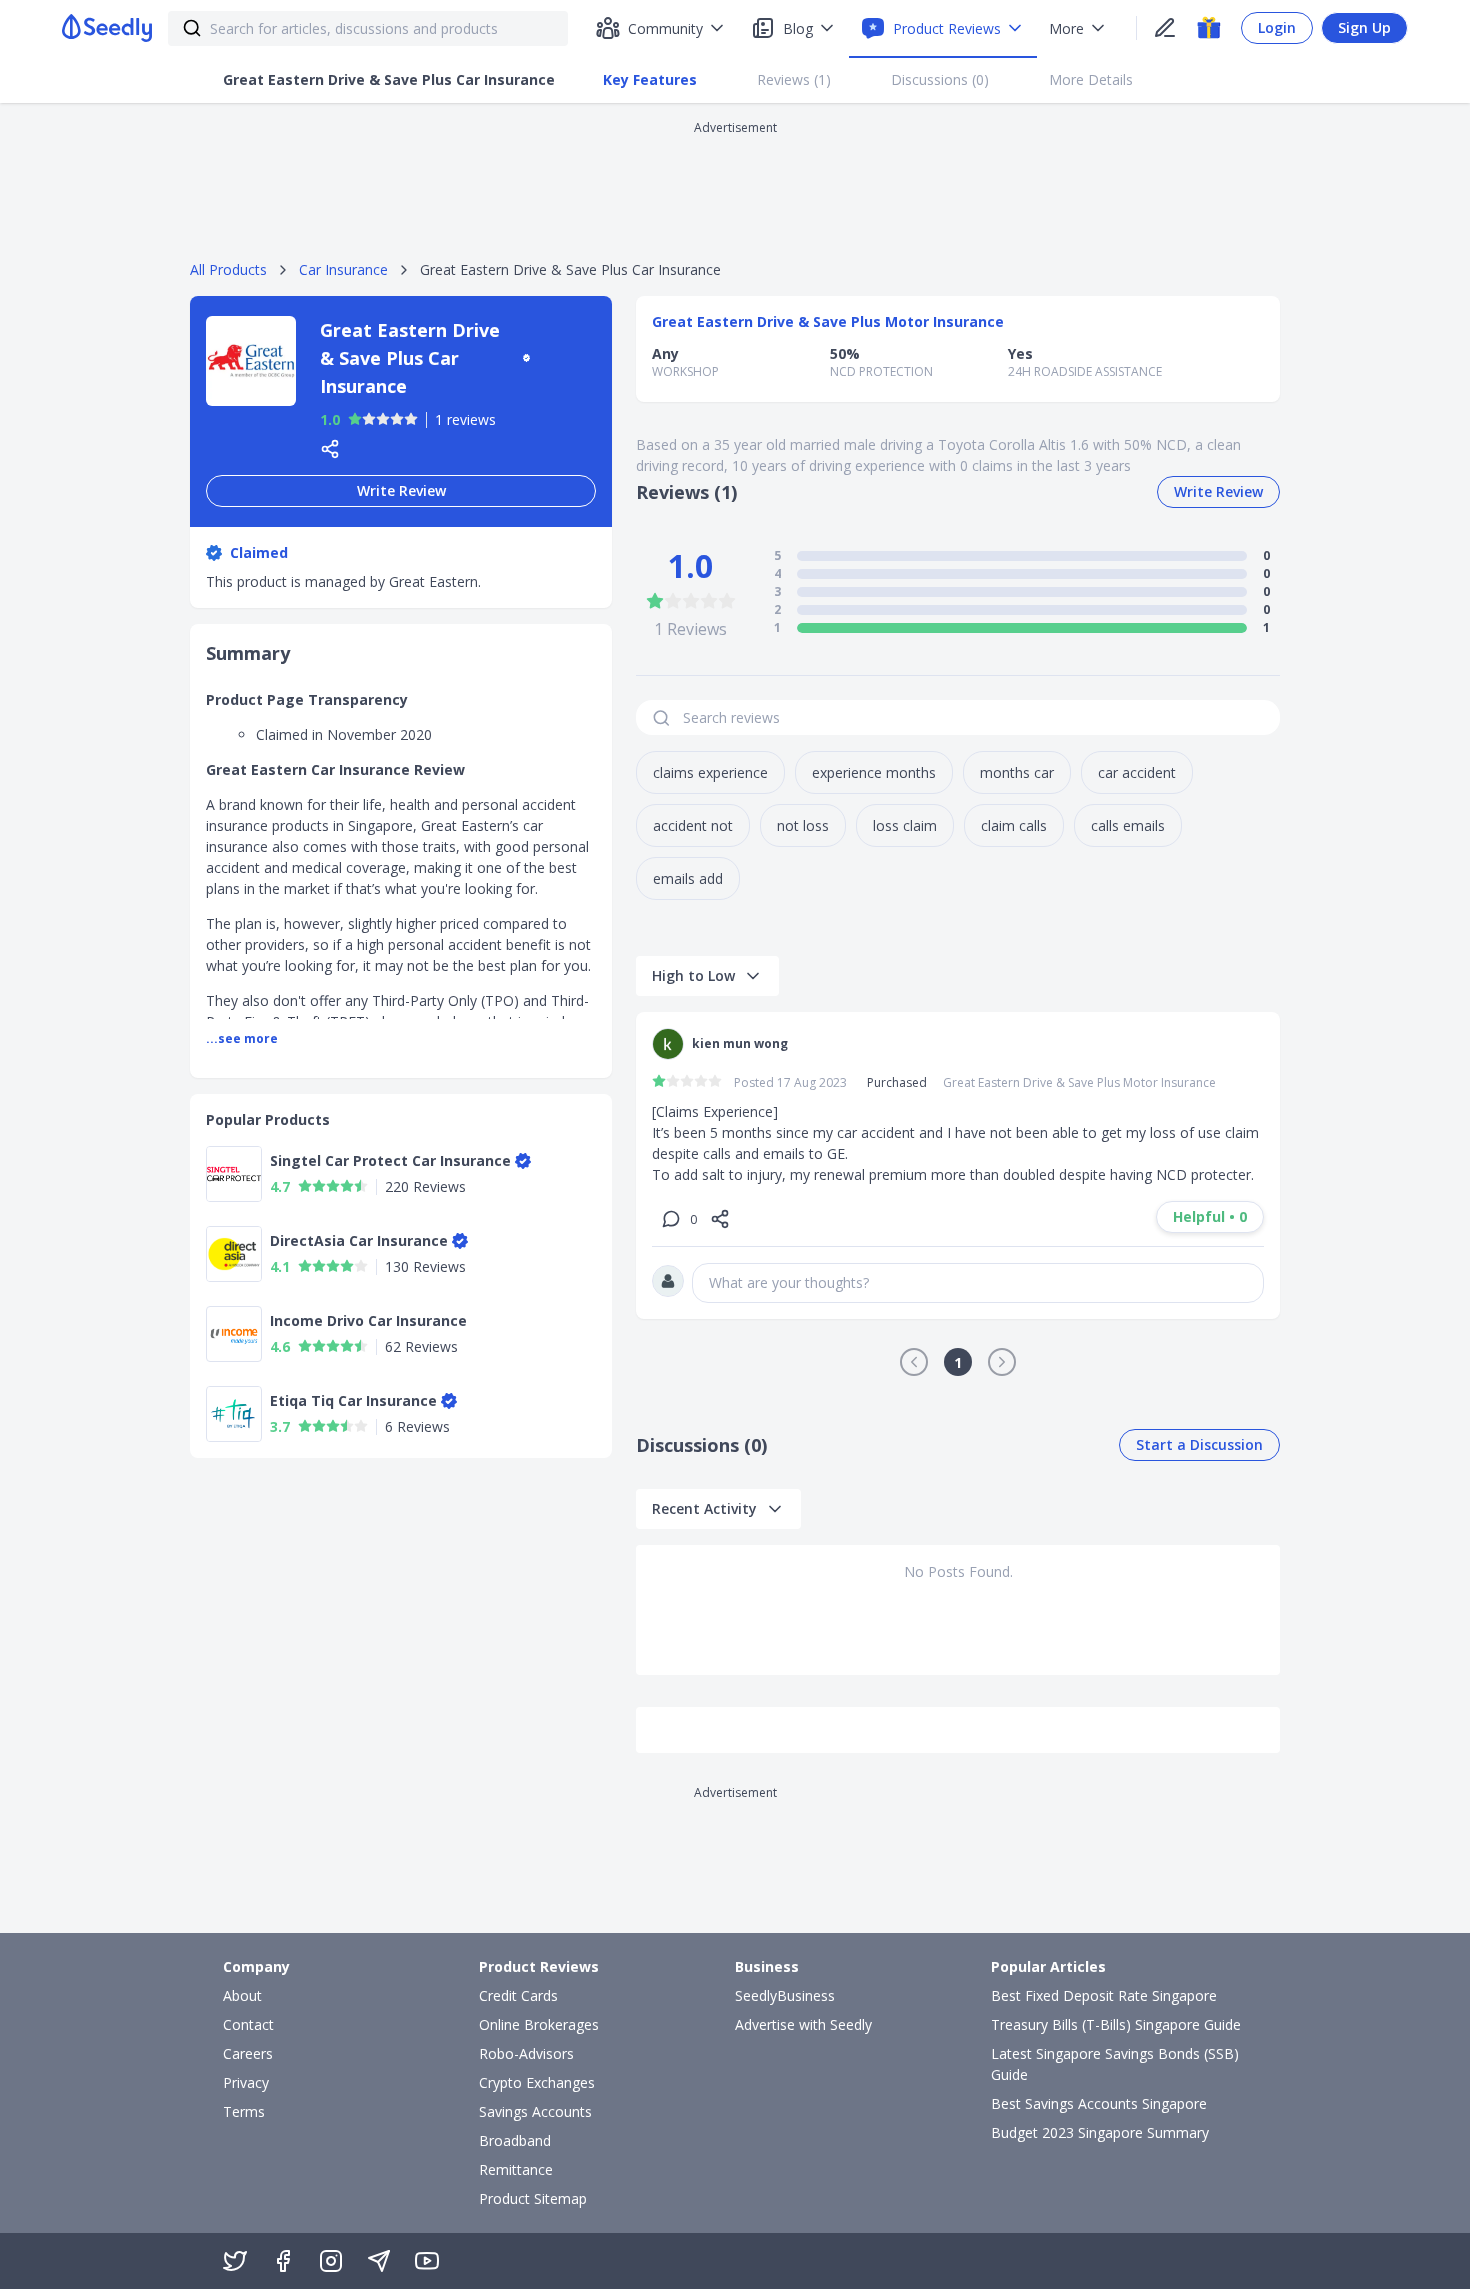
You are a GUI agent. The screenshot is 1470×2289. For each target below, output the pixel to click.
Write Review (401, 490)
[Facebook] (283, 2261)
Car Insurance (343, 269)
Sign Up (1364, 27)
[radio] (355, 419)
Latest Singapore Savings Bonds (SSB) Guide (1115, 2064)
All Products (228, 269)
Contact (248, 2024)
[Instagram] (331, 2261)
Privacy (246, 2082)
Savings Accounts (535, 2111)
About (242, 1995)
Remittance (516, 2169)
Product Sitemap (533, 2198)
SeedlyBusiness (785, 1995)
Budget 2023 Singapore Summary (1100, 2132)
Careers (248, 2053)
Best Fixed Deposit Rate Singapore (1104, 1995)
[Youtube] (427, 2261)
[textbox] (978, 1283)
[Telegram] (379, 2261)
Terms (244, 2111)
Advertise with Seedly (803, 2024)
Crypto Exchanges (537, 2082)
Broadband (515, 2140)
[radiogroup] (383, 419)
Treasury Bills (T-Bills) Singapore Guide (1116, 2024)
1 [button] (958, 1362)
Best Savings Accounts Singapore (1099, 2103)
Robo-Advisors (526, 2053)
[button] (914, 1362)
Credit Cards (518, 1995)
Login (1277, 27)
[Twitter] (235, 2261)
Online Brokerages (539, 2024)
